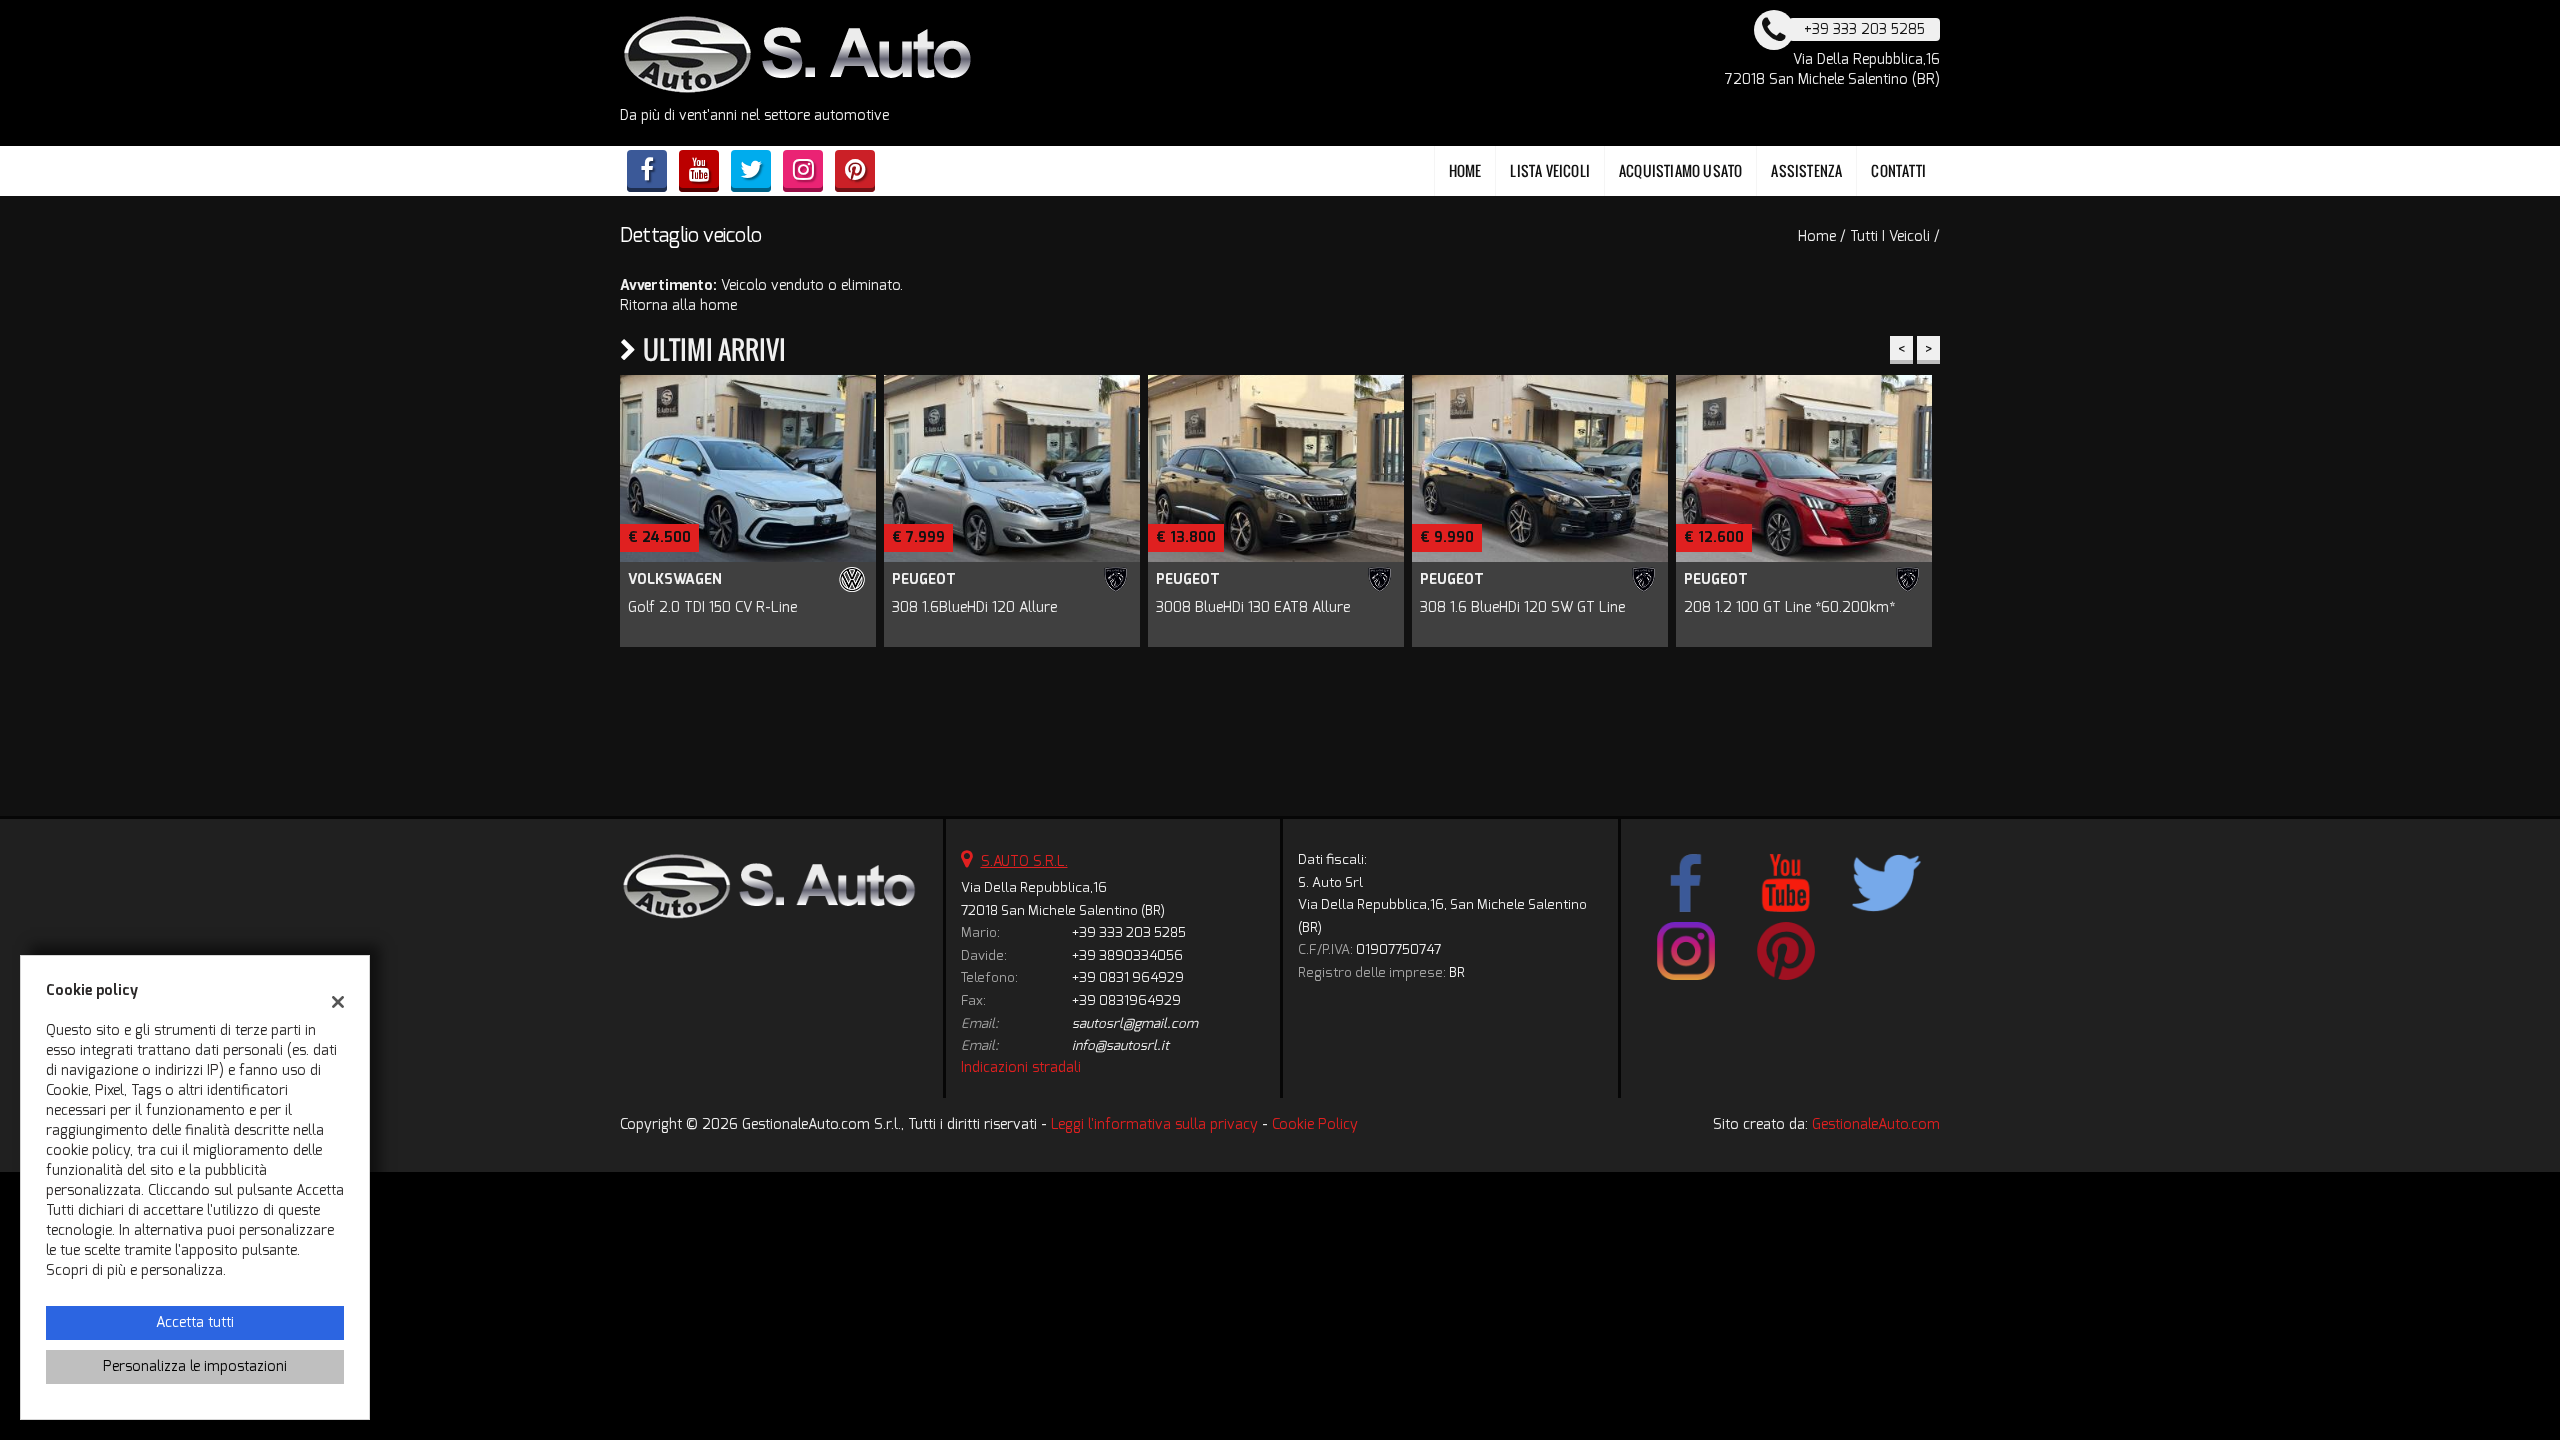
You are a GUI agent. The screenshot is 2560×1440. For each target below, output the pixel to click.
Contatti (1898, 170)
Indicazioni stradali (1021, 1067)
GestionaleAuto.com (1876, 1124)
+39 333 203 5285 (1129, 932)
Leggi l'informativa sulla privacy (1154, 1124)
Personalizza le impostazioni (195, 1366)
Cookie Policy (1315, 1124)
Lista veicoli (1550, 170)
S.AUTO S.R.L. (1024, 861)
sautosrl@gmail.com (1135, 1023)
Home (1465, 170)
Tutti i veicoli (1890, 236)
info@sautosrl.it (1120, 1045)
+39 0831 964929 (1128, 977)
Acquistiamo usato (1680, 170)
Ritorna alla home (678, 305)
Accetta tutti (195, 1322)
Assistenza (1806, 170)
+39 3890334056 (1127, 955)
